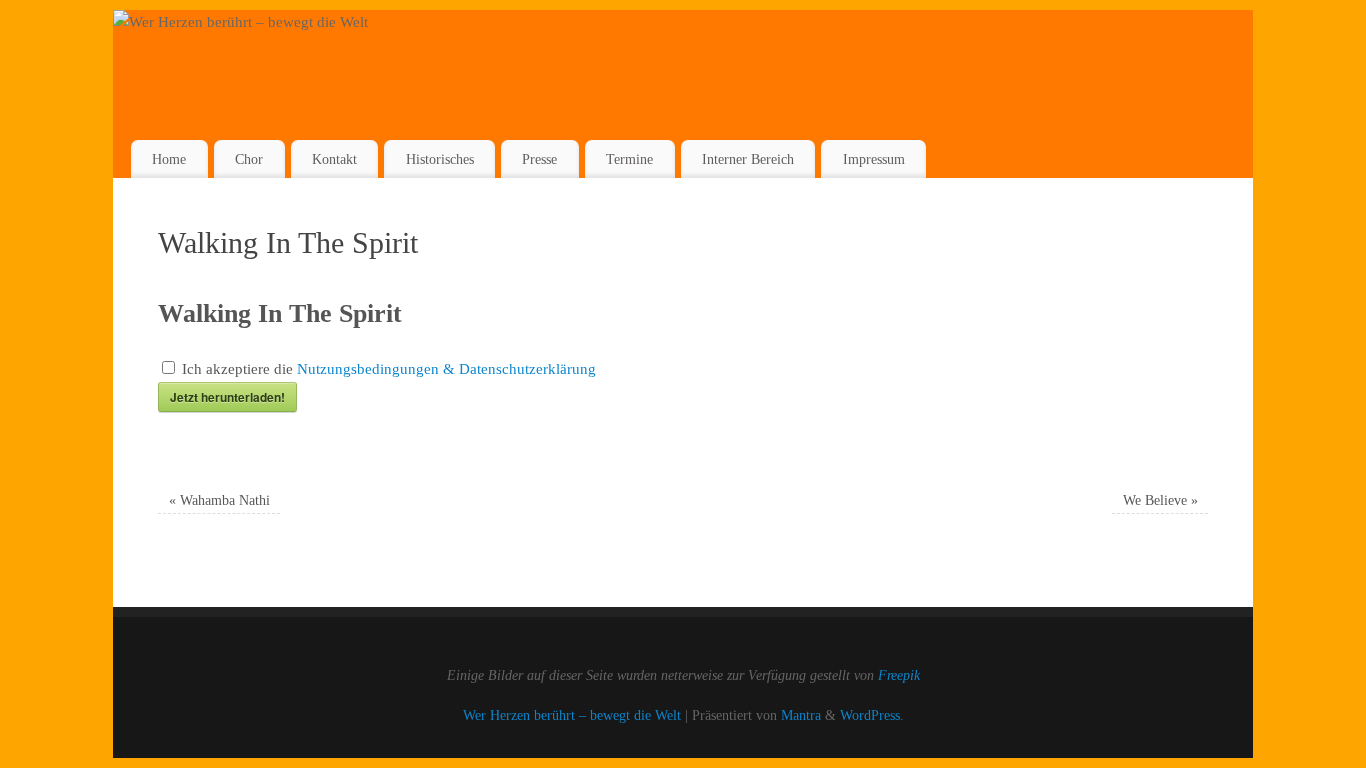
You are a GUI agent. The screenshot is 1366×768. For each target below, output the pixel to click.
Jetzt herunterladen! (227, 397)
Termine (629, 159)
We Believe (1160, 500)
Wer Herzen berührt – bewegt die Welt (572, 715)
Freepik (899, 675)
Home (169, 159)
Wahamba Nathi (219, 500)
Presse (539, 159)
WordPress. (872, 715)
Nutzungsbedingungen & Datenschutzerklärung (446, 369)
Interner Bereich (748, 159)
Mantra (801, 715)
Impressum (874, 159)
